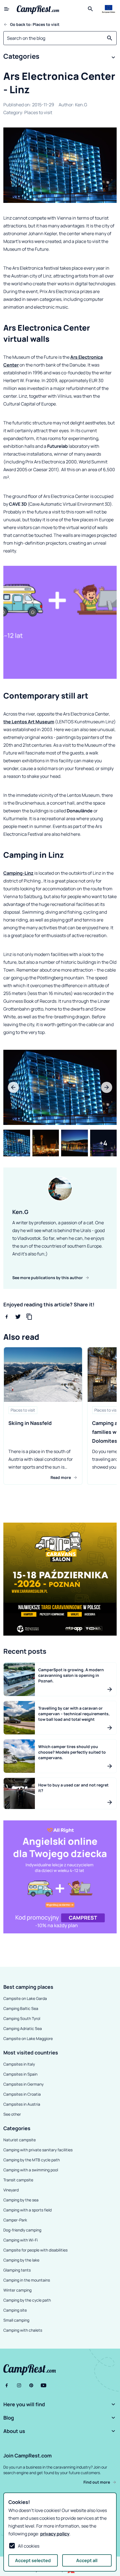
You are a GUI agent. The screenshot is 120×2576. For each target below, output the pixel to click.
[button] (60, 57)
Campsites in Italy (19, 2064)
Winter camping (17, 2290)
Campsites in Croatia (22, 2094)
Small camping (16, 2320)
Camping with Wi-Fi (21, 2240)
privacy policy (55, 2534)
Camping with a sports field (27, 2210)
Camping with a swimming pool (31, 2170)
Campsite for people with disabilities (35, 2250)
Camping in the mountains (27, 2280)
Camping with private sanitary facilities (38, 2150)
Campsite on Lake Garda (25, 1998)
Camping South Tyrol (22, 2018)
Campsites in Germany (23, 2084)
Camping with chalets (23, 2330)
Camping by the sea (21, 2200)
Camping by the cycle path (27, 2300)
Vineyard (11, 2190)
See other (12, 2114)
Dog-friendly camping (22, 2230)
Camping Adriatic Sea (23, 2028)
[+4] (104, 1143)
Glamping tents (17, 2270)
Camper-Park (15, 2220)
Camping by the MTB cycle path (32, 2160)
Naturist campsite (20, 2140)
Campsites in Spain (20, 2074)
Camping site (15, 2310)
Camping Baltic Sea (21, 2008)
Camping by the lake (21, 2260)
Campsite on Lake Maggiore (28, 2038)
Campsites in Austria (22, 2104)
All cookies (29, 2546)
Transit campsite (18, 2180)
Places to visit (38, 112)
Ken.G (81, 105)
